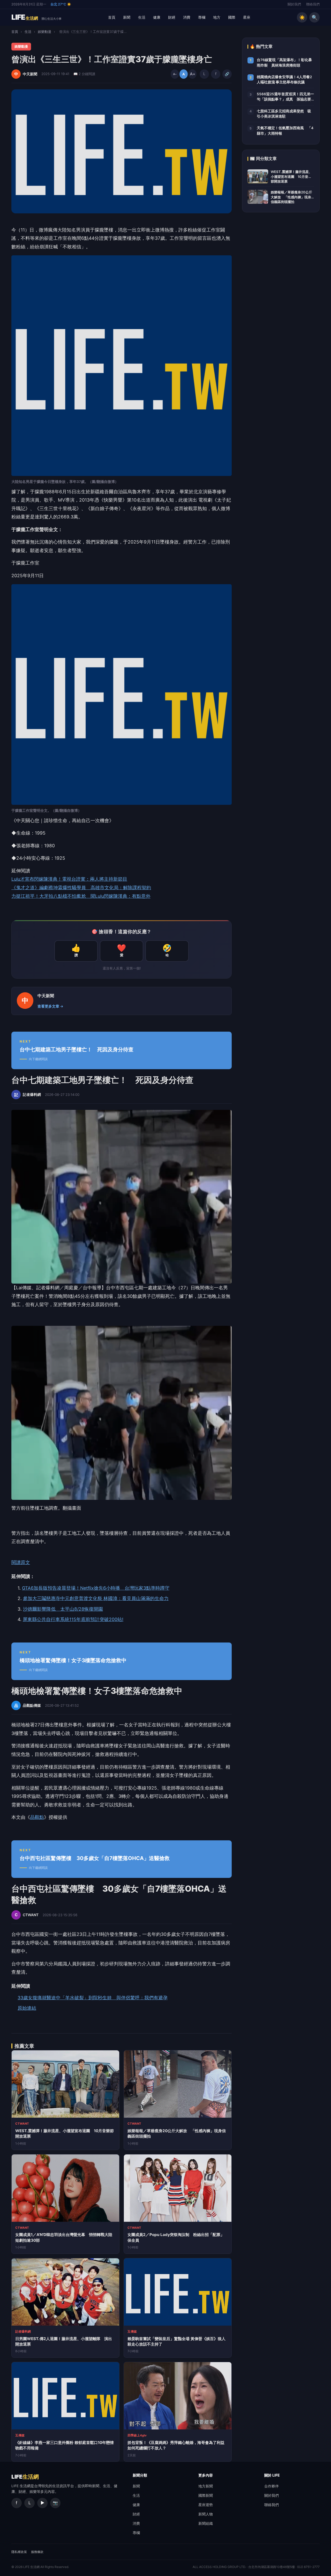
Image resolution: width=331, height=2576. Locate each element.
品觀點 (37, 1817)
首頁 (112, 17)
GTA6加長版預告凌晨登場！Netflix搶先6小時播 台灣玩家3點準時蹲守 (96, 1588)
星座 (247, 17)
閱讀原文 (21, 1562)
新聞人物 (206, 2514)
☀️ (302, 17)
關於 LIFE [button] (272, 2475)
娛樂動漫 (44, 32)
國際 (232, 17)
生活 (142, 17)
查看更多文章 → (50, 1006)
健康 (157, 17)
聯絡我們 (313, 4)
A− (175, 74)
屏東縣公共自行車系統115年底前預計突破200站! (73, 1619)
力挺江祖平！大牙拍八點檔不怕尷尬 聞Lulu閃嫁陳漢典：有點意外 (81, 896)
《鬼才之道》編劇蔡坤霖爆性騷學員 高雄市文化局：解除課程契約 (81, 888)
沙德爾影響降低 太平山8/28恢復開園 (63, 1609)
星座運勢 (206, 2505)
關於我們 (294, 4)
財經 (172, 17)
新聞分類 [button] (140, 2475)
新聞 (127, 17)
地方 (217, 17)
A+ (192, 74)
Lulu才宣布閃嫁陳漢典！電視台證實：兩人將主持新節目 (69, 879)
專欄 (202, 17)
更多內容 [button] (206, 2475)
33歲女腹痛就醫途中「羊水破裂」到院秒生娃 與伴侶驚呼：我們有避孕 (93, 1998)
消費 (187, 17)
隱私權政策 (19, 2552)
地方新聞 (206, 2486)
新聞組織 (206, 2523)
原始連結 (27, 2008)
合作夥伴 (272, 2486)
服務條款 (37, 2552)
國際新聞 (206, 2495)
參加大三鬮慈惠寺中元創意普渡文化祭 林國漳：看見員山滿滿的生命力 (96, 1598)
